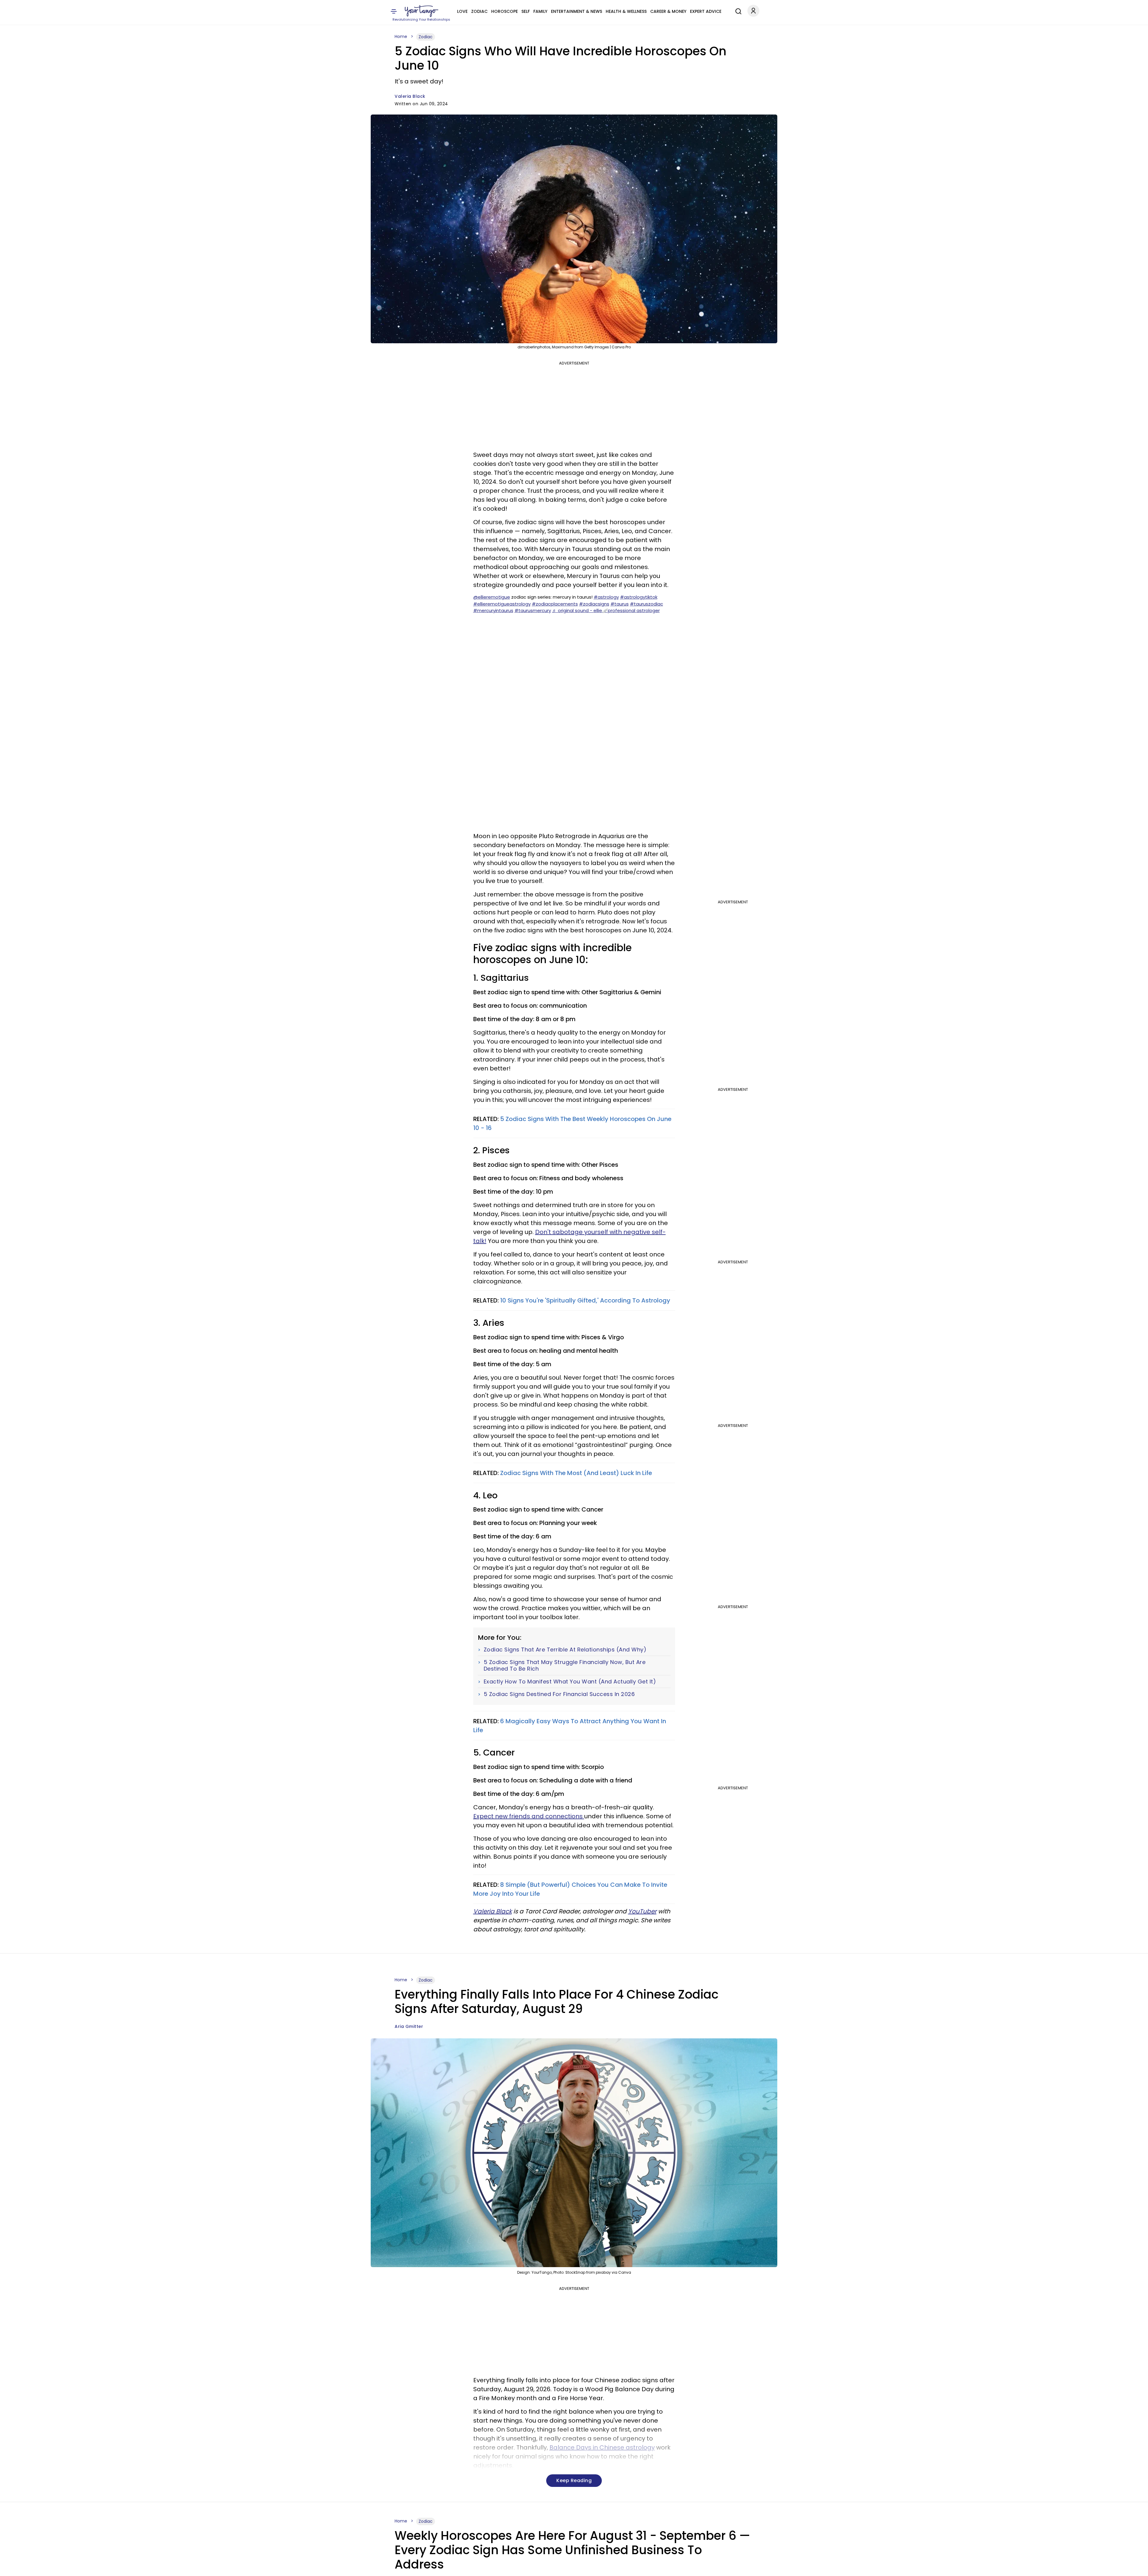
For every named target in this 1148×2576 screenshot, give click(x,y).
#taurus (620, 604)
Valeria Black (410, 96)
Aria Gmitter (409, 2026)
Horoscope (504, 11)
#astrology (606, 597)
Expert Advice (706, 11)
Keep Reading (574, 2480)
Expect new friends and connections (529, 1816)
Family (540, 11)
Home (401, 36)
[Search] (737, 10)
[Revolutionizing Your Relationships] (422, 11)
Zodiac (479, 11)
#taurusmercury (533, 610)
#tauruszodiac (646, 604)
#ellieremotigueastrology (502, 604)
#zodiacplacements (555, 604)
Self (526, 11)
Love (462, 11)
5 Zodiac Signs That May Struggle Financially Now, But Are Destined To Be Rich (565, 1665)
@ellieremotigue (492, 597)
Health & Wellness (626, 11)
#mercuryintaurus (493, 610)
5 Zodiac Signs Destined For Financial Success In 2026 (559, 1694)
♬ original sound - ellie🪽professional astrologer (606, 610)
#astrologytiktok (639, 597)
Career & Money (668, 11)
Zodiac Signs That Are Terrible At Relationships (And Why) (565, 1650)
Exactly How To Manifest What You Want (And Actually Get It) (570, 1682)
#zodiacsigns (594, 604)
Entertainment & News (577, 11)
